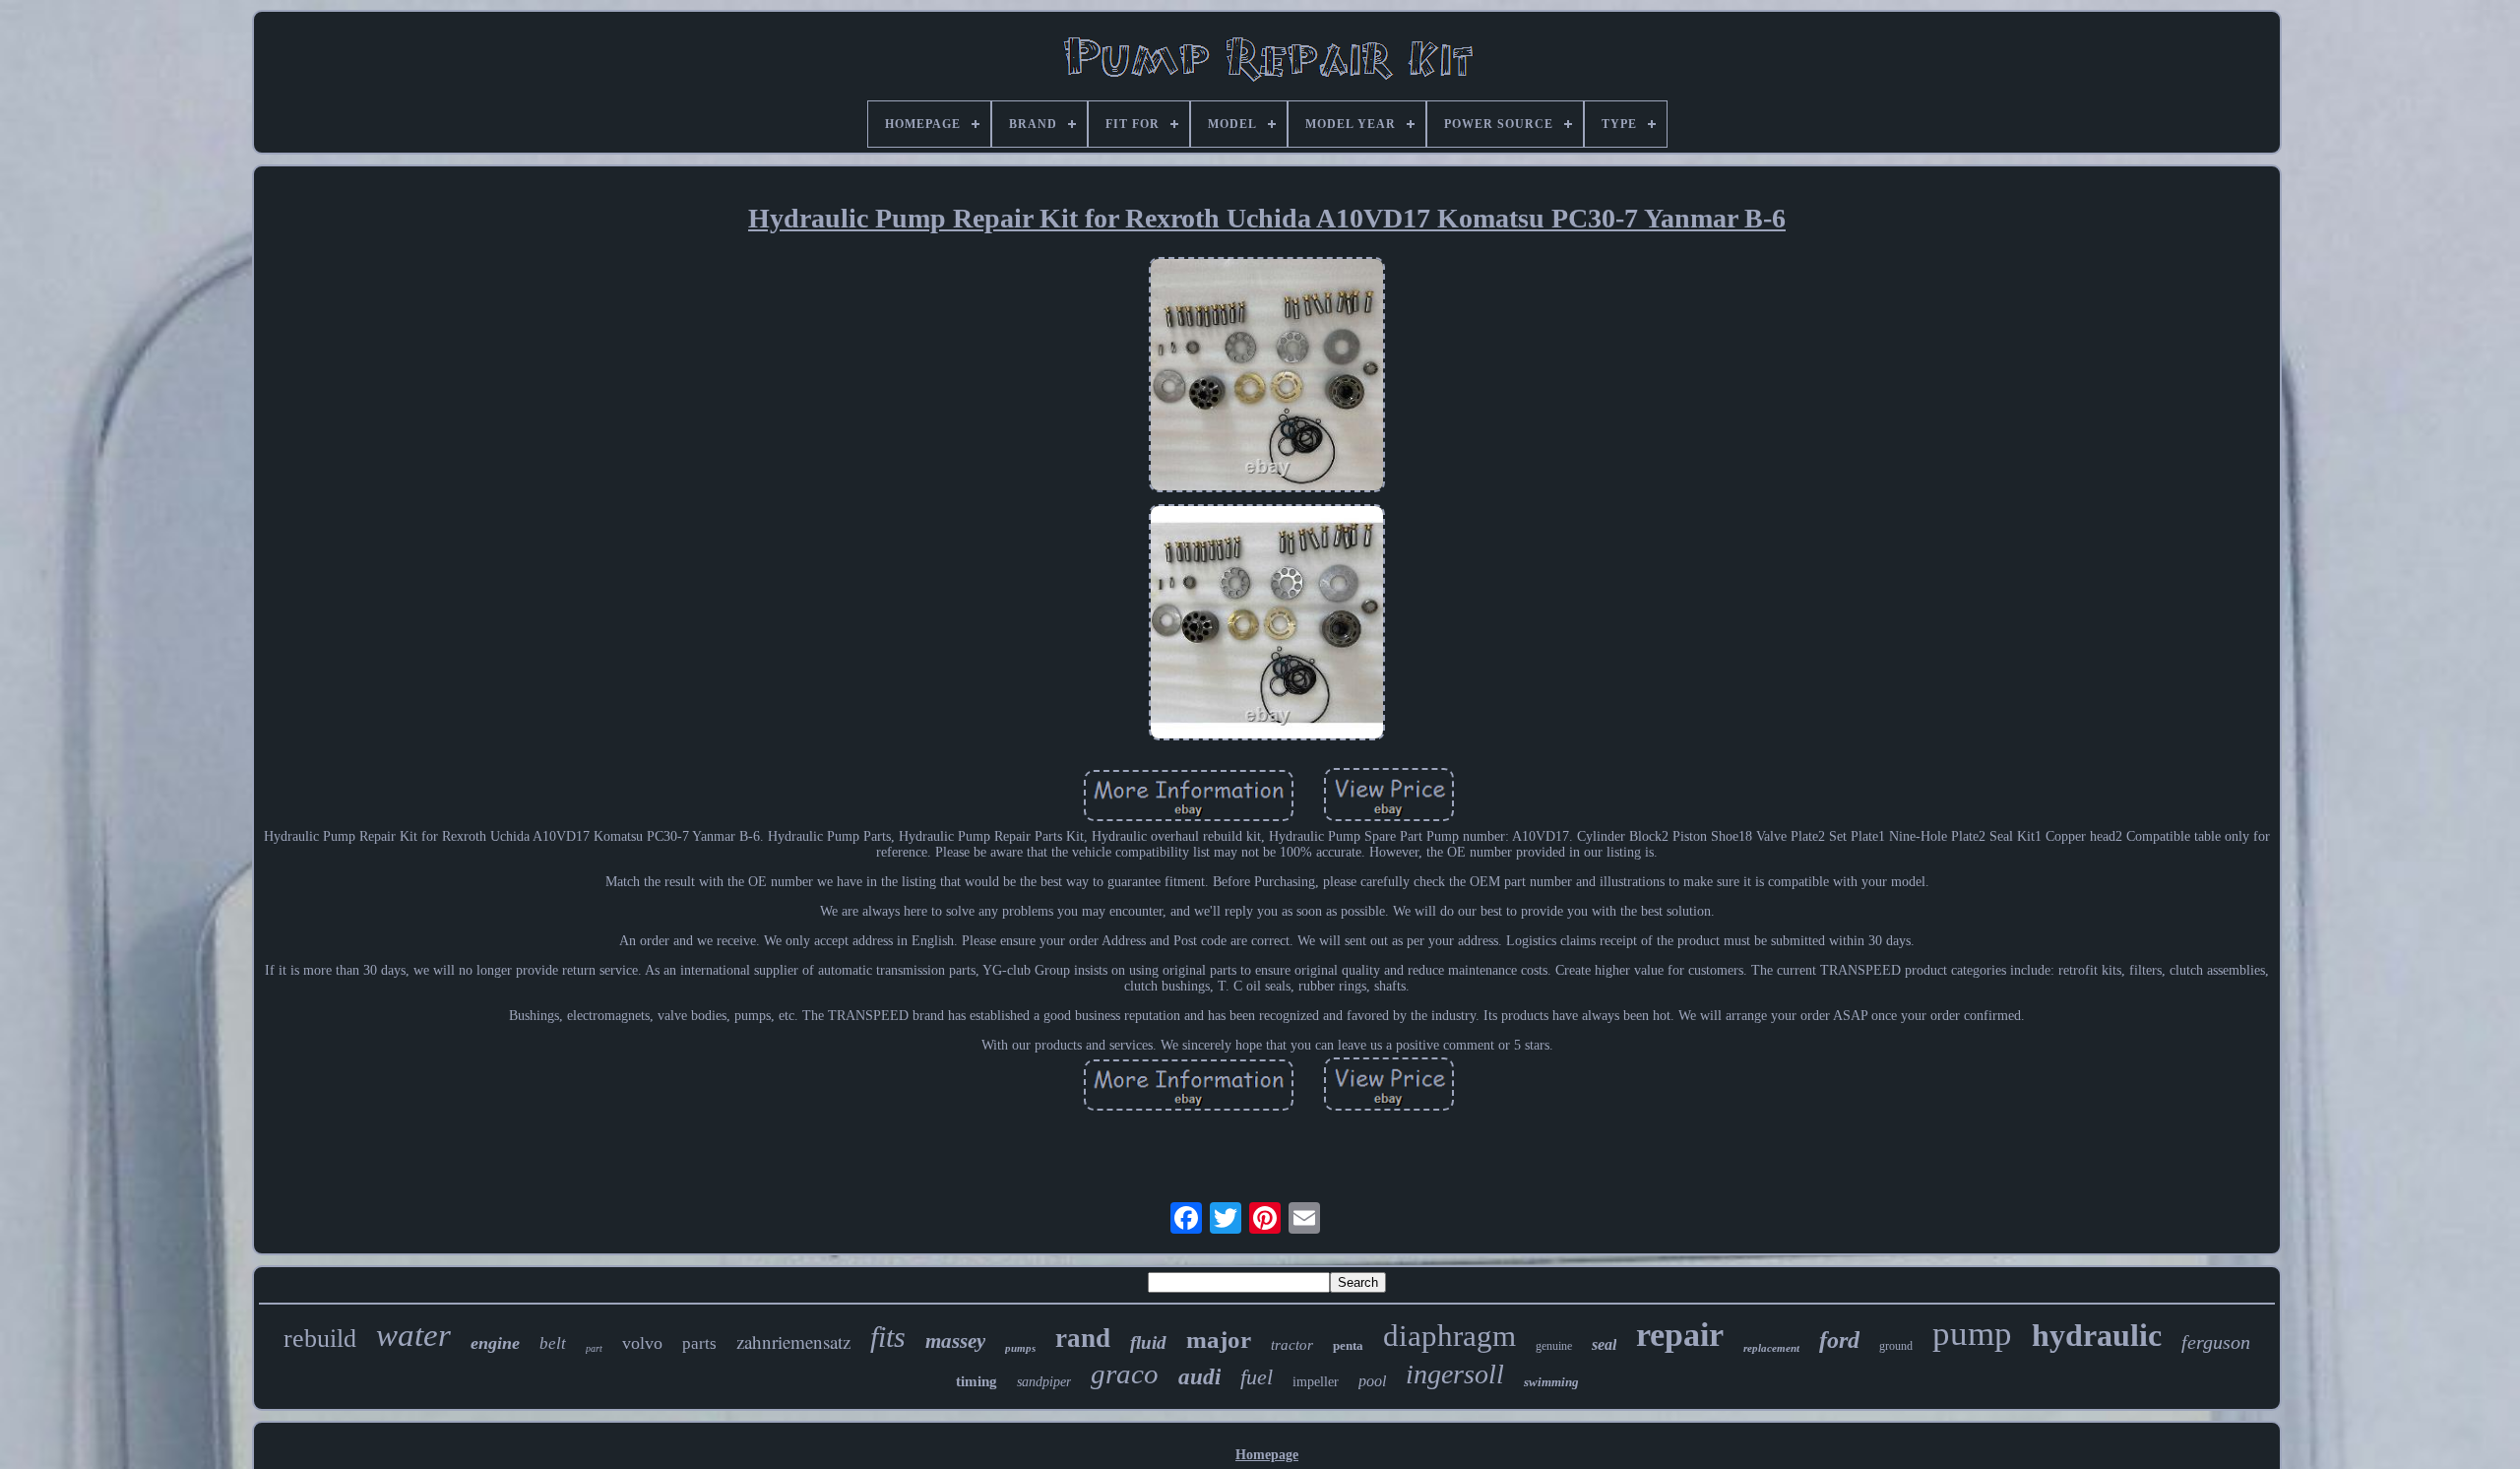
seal (1604, 1344)
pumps (1020, 1348)
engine (495, 1343)
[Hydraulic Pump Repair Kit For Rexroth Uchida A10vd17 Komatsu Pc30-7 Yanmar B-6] (1267, 377)
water (413, 1335)
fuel (1257, 1377)
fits (888, 1337)
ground (1896, 1346)
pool (1372, 1381)
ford (1839, 1340)
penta (1348, 1345)
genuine (1554, 1346)
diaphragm (1449, 1336)
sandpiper (1044, 1382)
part (594, 1348)
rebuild (320, 1339)
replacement (1771, 1348)
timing (976, 1381)
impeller (1316, 1382)
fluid (1148, 1342)
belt (553, 1343)
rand (1083, 1338)
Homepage (1267, 1455)
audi (1199, 1377)
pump (1972, 1334)
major (1219, 1340)
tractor (1292, 1345)
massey (955, 1341)
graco (1125, 1373)
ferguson (2216, 1342)
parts (699, 1343)
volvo (642, 1343)
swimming (1551, 1382)
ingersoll (1455, 1374)
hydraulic (2097, 1335)
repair (1680, 1335)
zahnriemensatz (793, 1341)
